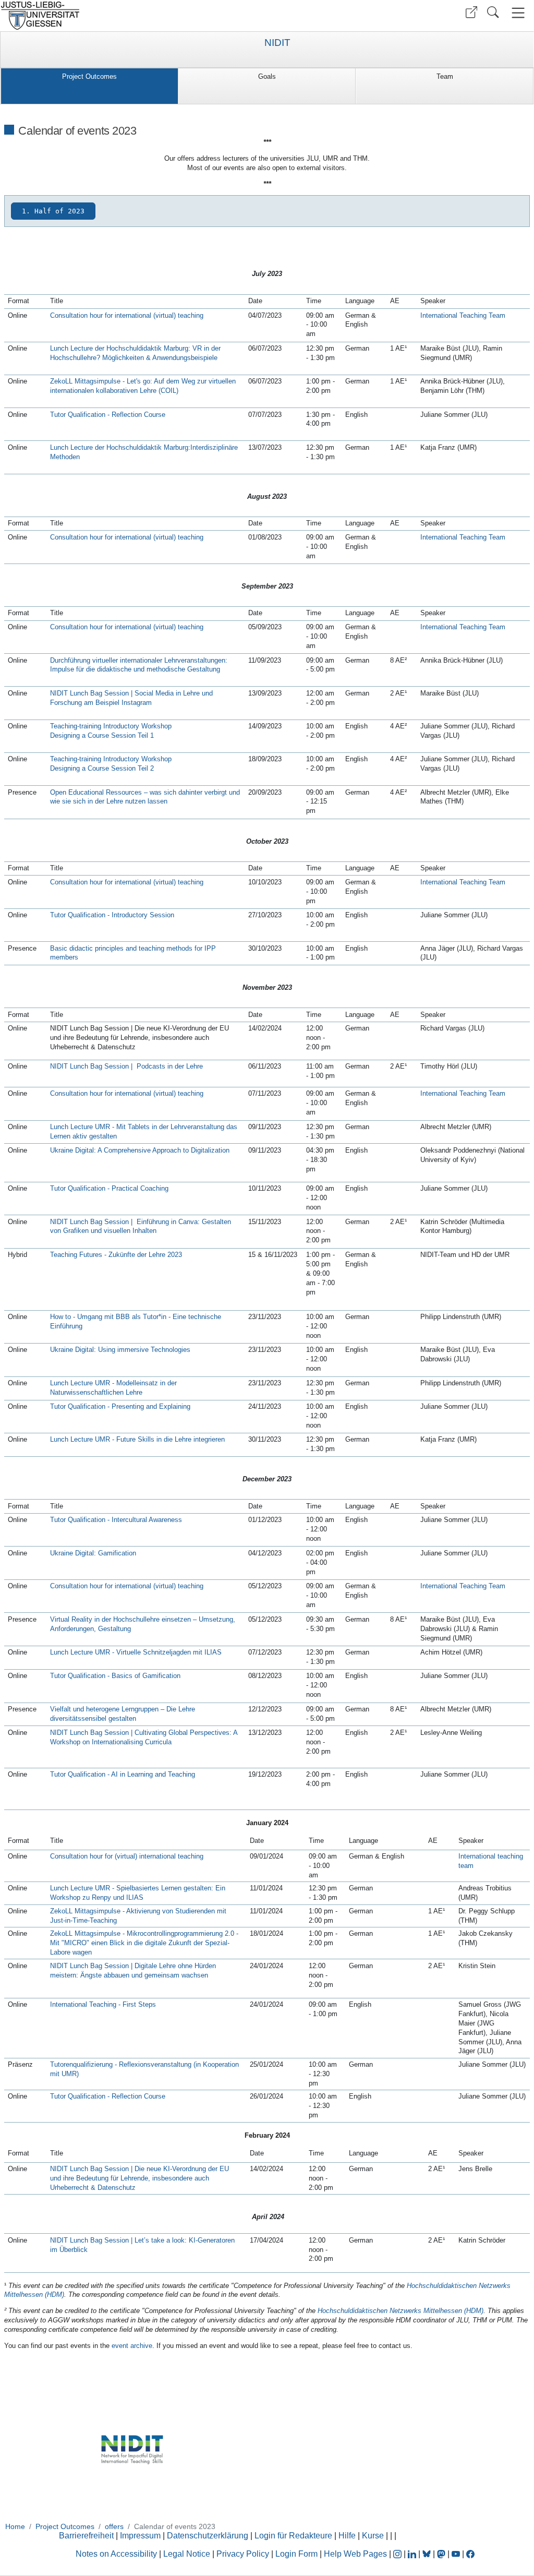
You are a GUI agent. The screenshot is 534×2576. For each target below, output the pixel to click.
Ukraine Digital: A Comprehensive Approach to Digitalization (140, 1150)
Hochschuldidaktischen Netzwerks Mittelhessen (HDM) (400, 2311)
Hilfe (347, 2536)
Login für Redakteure (293, 2536)
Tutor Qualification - (81, 1406)
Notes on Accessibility (117, 2554)
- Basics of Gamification (143, 1676)
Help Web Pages (355, 2554)
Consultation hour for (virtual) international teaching (127, 1856)
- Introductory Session (140, 915)
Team (445, 76)
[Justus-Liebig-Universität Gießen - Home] (132, 16)
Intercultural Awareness (147, 1520)
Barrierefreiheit (86, 2536)
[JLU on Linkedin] (413, 2554)
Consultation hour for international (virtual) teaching (127, 315)
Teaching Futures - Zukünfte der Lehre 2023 (116, 1255)
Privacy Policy (243, 2554)
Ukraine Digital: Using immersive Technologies (120, 1350)
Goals (267, 76)
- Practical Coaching (137, 1188)
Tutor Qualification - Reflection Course (108, 2096)
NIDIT (277, 43)
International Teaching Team (463, 315)
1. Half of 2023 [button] (53, 211)
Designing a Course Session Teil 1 (102, 735)
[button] (471, 12)
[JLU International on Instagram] (398, 2554)
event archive (132, 2346)
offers (114, 2526)
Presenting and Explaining (151, 1406)
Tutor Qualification (78, 415)
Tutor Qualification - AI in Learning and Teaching (123, 1774)
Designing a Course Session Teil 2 (102, 768)
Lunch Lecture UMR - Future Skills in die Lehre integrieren (137, 1439)
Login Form (296, 2554)
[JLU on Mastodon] (442, 2554)
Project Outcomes (89, 76)
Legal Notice (187, 2554)
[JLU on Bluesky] (428, 2554)
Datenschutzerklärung (208, 2536)
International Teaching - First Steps (103, 2004)
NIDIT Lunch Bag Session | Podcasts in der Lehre (126, 1066)
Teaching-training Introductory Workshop (111, 726)
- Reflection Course (135, 415)
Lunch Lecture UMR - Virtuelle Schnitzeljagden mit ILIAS (136, 1652)
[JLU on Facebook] (470, 2554)
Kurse (373, 2536)
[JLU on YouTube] (457, 2554)
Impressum (140, 2536)
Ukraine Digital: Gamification (93, 1553)
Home (15, 2526)
